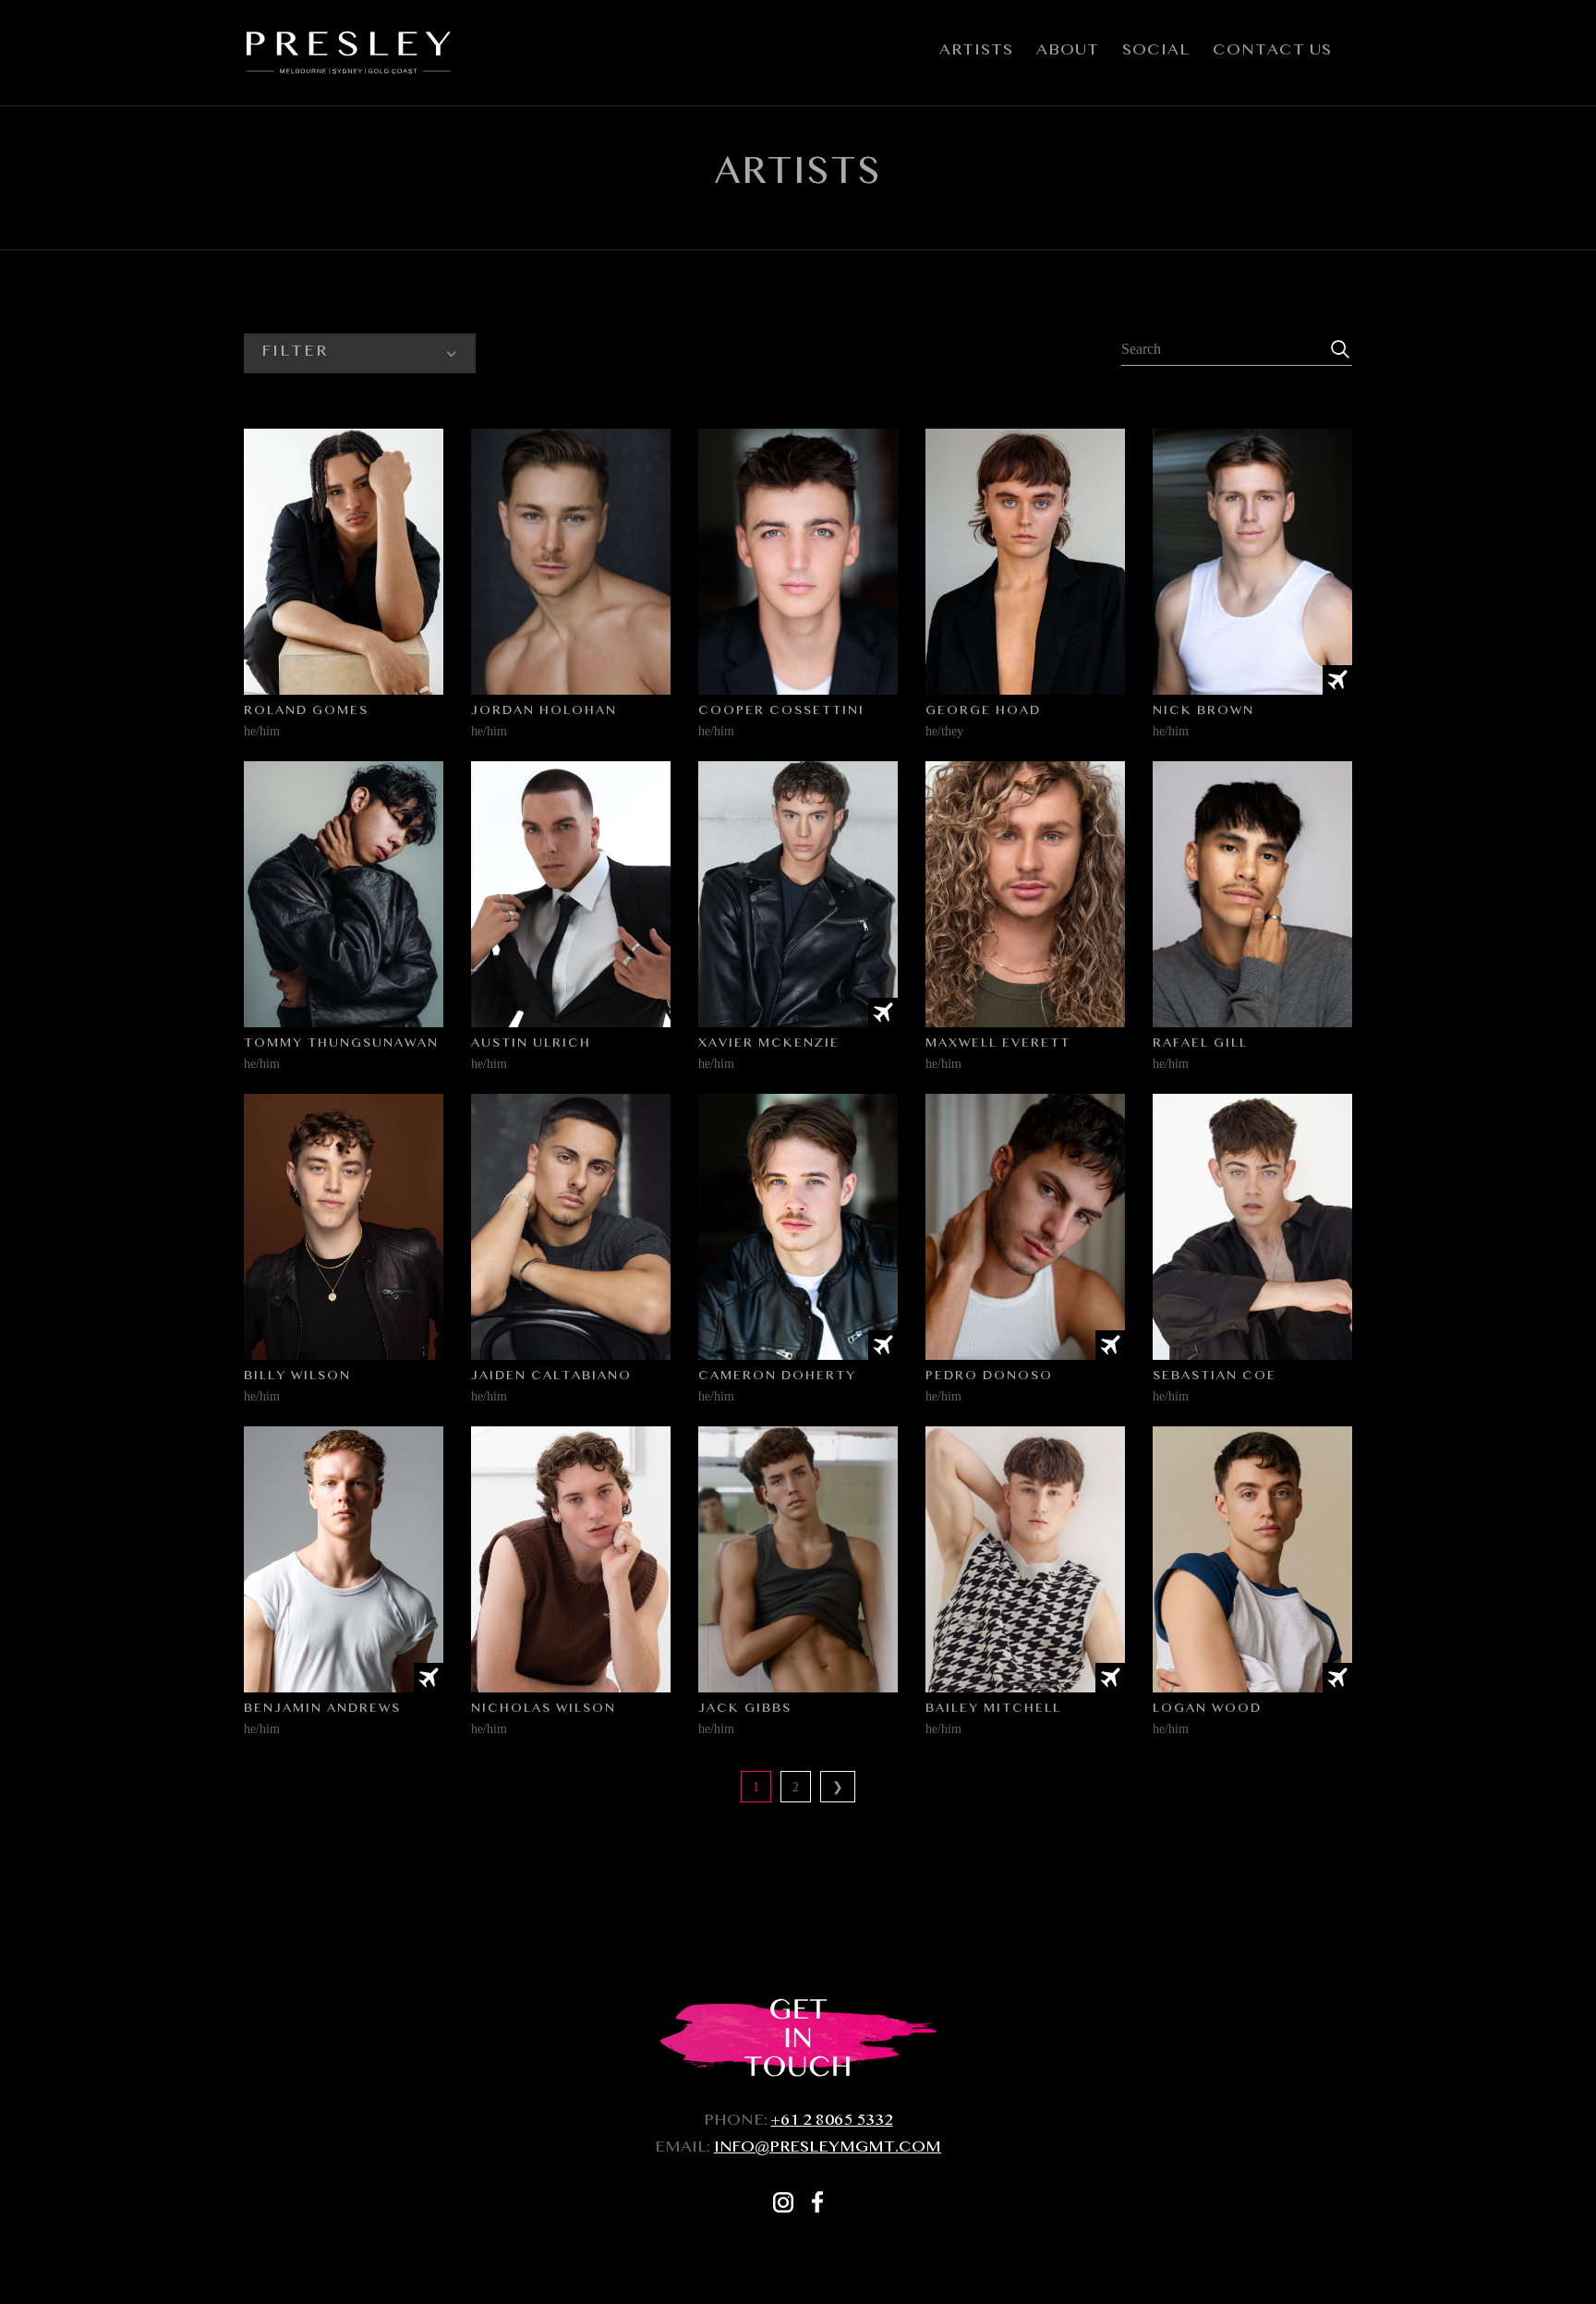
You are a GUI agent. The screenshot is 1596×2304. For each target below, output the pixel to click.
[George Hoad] (1025, 562)
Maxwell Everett (998, 1045)
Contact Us (1272, 56)
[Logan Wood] (1252, 1559)
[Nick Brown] (1252, 562)
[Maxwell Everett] (1025, 894)
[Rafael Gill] (1252, 894)
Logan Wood (1207, 1710)
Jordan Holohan (544, 712)
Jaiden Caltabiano (551, 1377)
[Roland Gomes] (344, 562)
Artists (976, 56)
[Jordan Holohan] (571, 562)
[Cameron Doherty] (798, 1227)
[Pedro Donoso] (1025, 1227)
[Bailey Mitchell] (1025, 1559)
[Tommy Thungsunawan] (344, 894)
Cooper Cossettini (781, 712)
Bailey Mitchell (993, 1710)
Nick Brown (1203, 712)
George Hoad (983, 712)
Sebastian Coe (1215, 1377)
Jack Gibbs (745, 1710)
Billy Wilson (297, 1377)
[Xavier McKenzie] (798, 894)
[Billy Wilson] (344, 1227)
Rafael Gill (1200, 1045)
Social (1156, 56)
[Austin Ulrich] (571, 894)
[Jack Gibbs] (798, 1559)
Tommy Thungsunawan (341, 1045)
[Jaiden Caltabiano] (571, 1227)
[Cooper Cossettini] (798, 562)
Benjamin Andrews (322, 1710)
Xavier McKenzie (769, 1045)
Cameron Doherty (777, 1377)
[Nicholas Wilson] (571, 1559)
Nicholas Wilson (544, 1710)
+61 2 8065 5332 (832, 2122)
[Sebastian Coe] (1252, 1227)
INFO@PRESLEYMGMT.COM (828, 2149)
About (1068, 56)
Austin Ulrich (531, 1045)
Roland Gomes (306, 712)
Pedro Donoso (989, 1377)
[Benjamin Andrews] (344, 1559)
